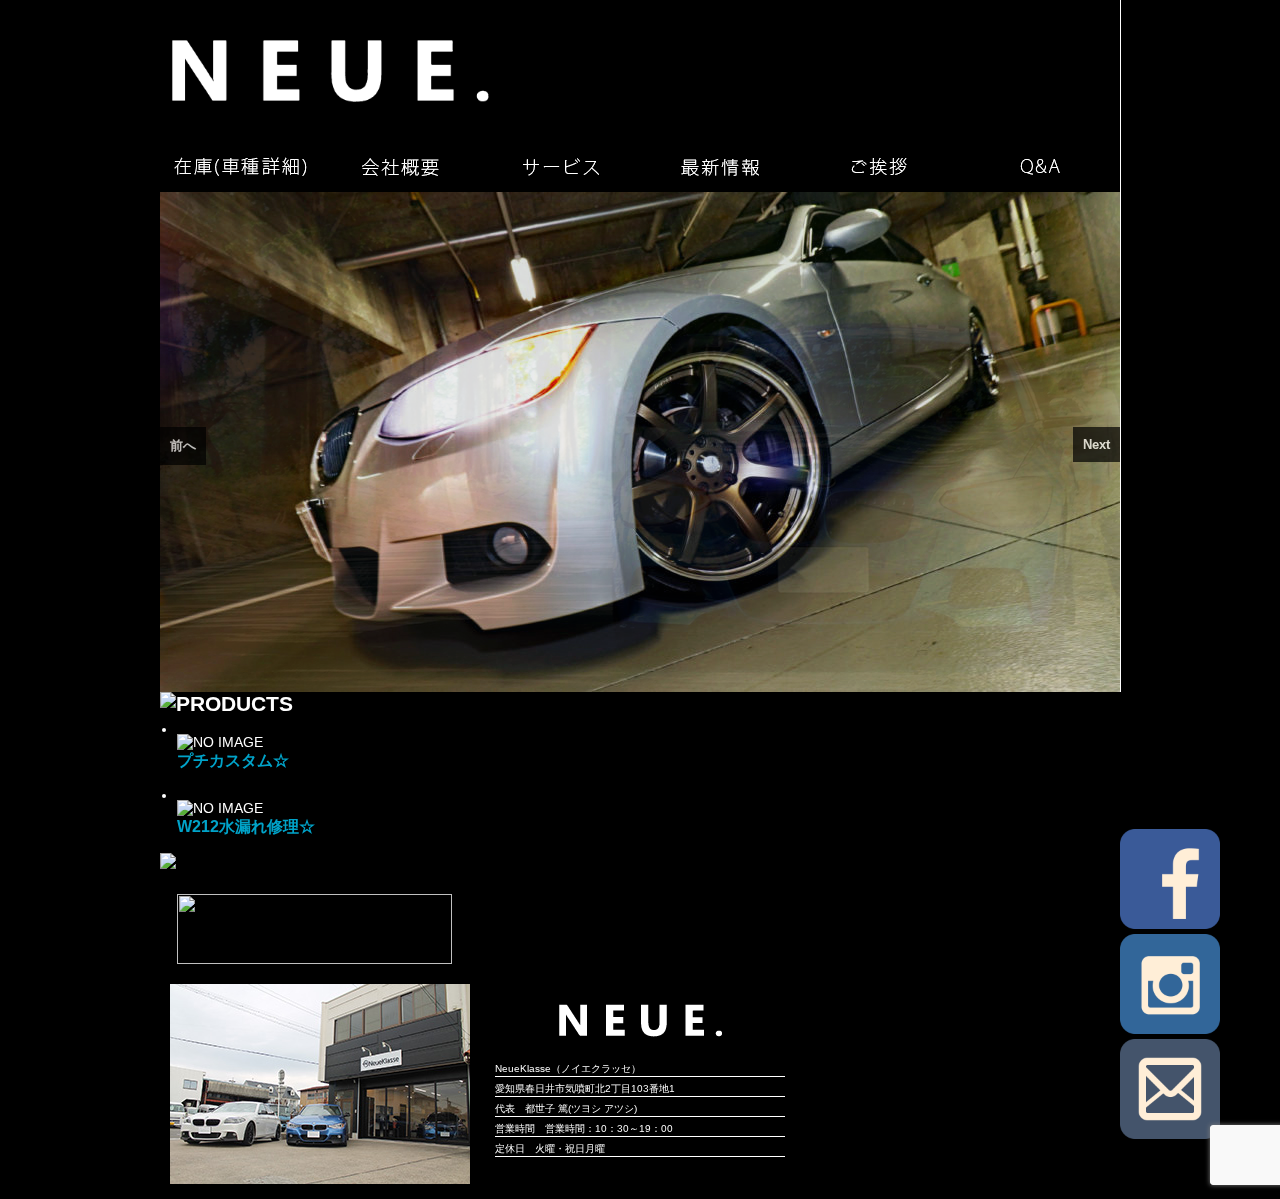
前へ (183, 445)
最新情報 (720, 167)
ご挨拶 (880, 167)
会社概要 (400, 167)
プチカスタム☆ (233, 760)
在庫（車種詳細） (240, 167)
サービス (560, 167)
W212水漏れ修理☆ (246, 826)
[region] (640, 442)
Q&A (1040, 167)
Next (1096, 444)
